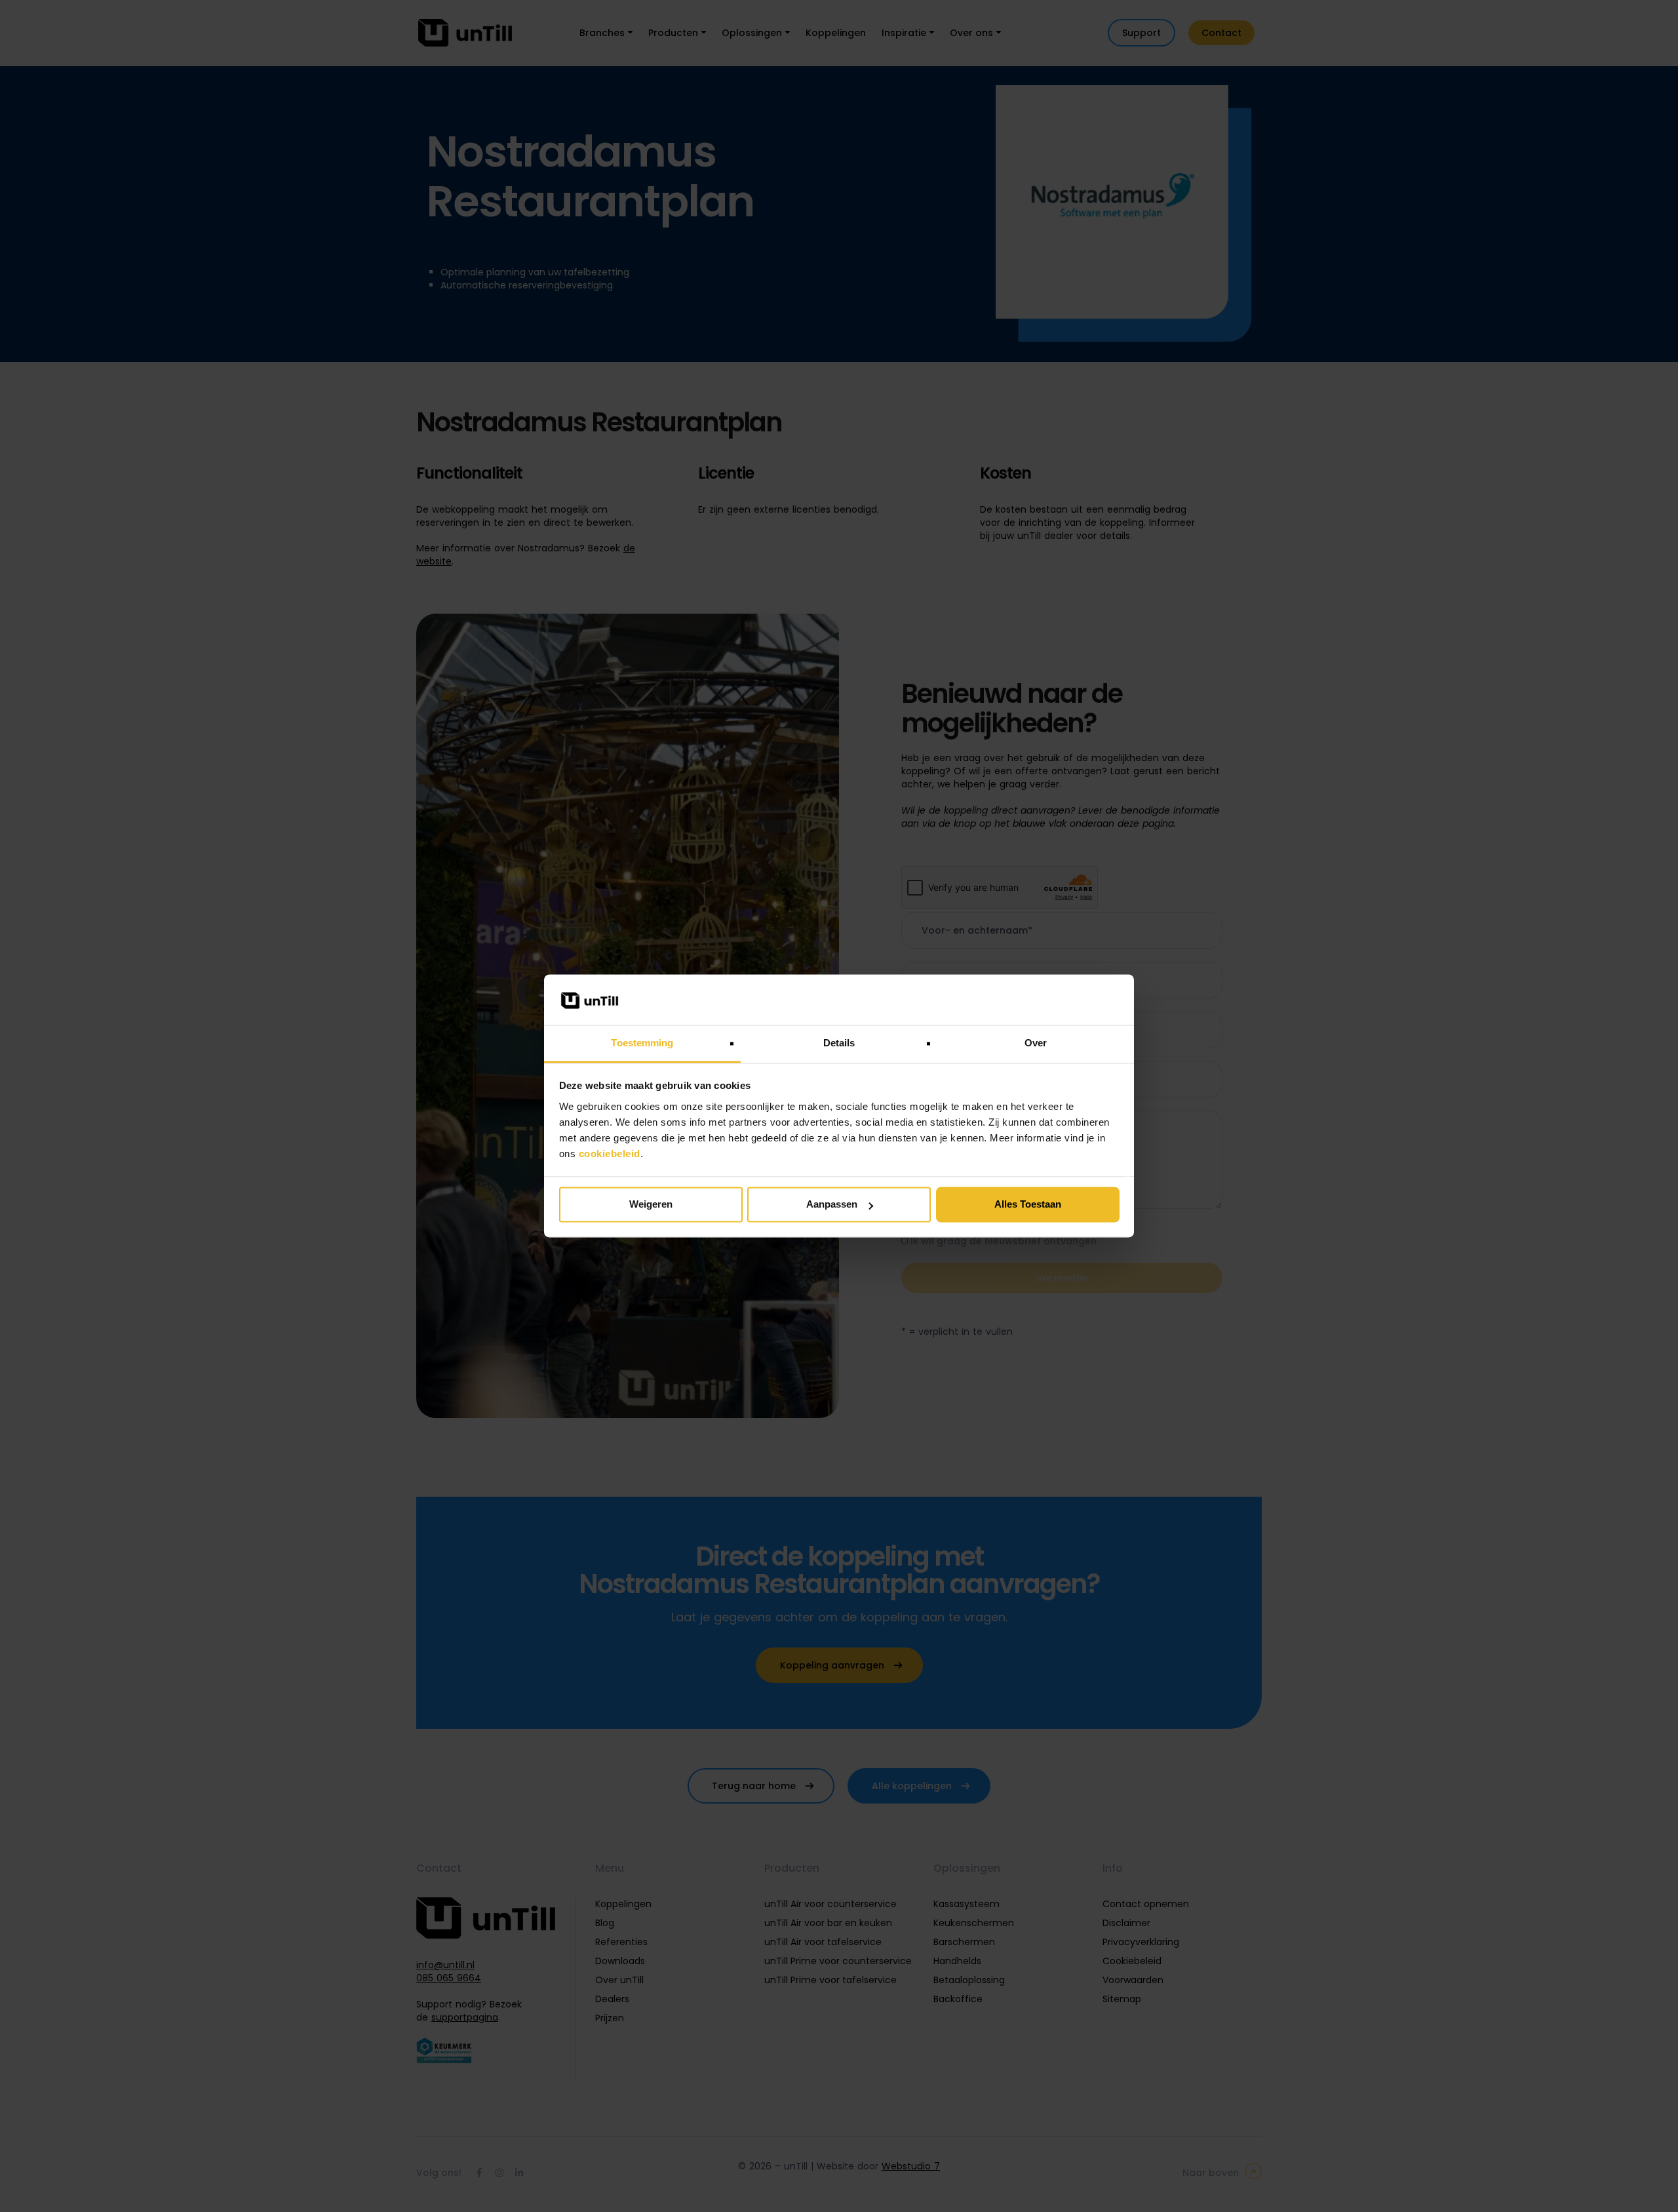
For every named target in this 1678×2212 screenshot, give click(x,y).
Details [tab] (839, 1043)
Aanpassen (832, 1205)
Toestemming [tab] (642, 1043)
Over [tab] (1036, 1043)
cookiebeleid (610, 1154)
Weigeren (651, 1205)
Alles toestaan (1028, 1205)
